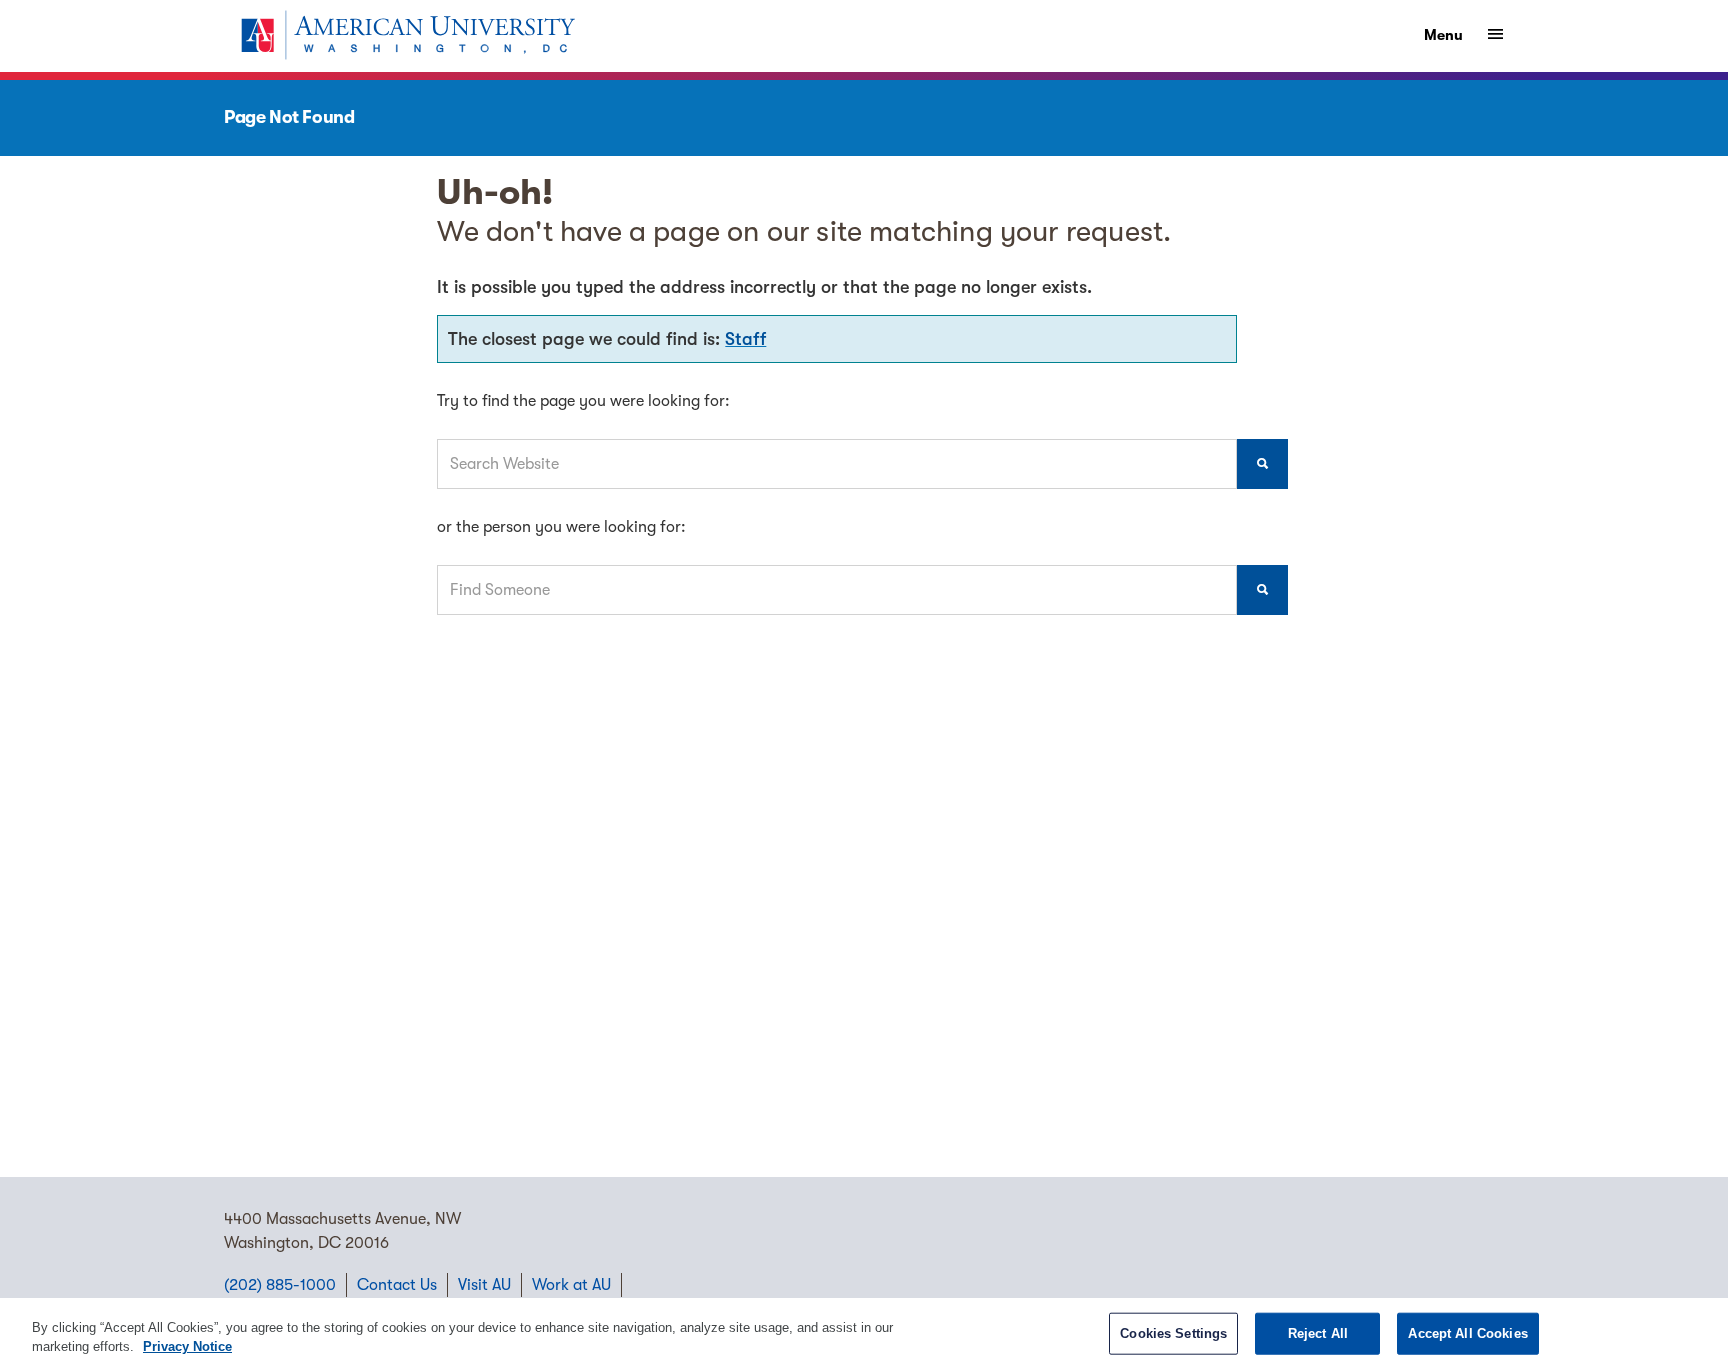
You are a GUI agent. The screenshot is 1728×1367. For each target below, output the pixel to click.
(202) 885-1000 (280, 1285)
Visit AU (484, 1285)
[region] (864, 1332)
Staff (745, 339)
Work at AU (571, 1285)
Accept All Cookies (1467, 1333)
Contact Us (397, 1285)
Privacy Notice (187, 1346)
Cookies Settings (1173, 1333)
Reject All (1318, 1333)
